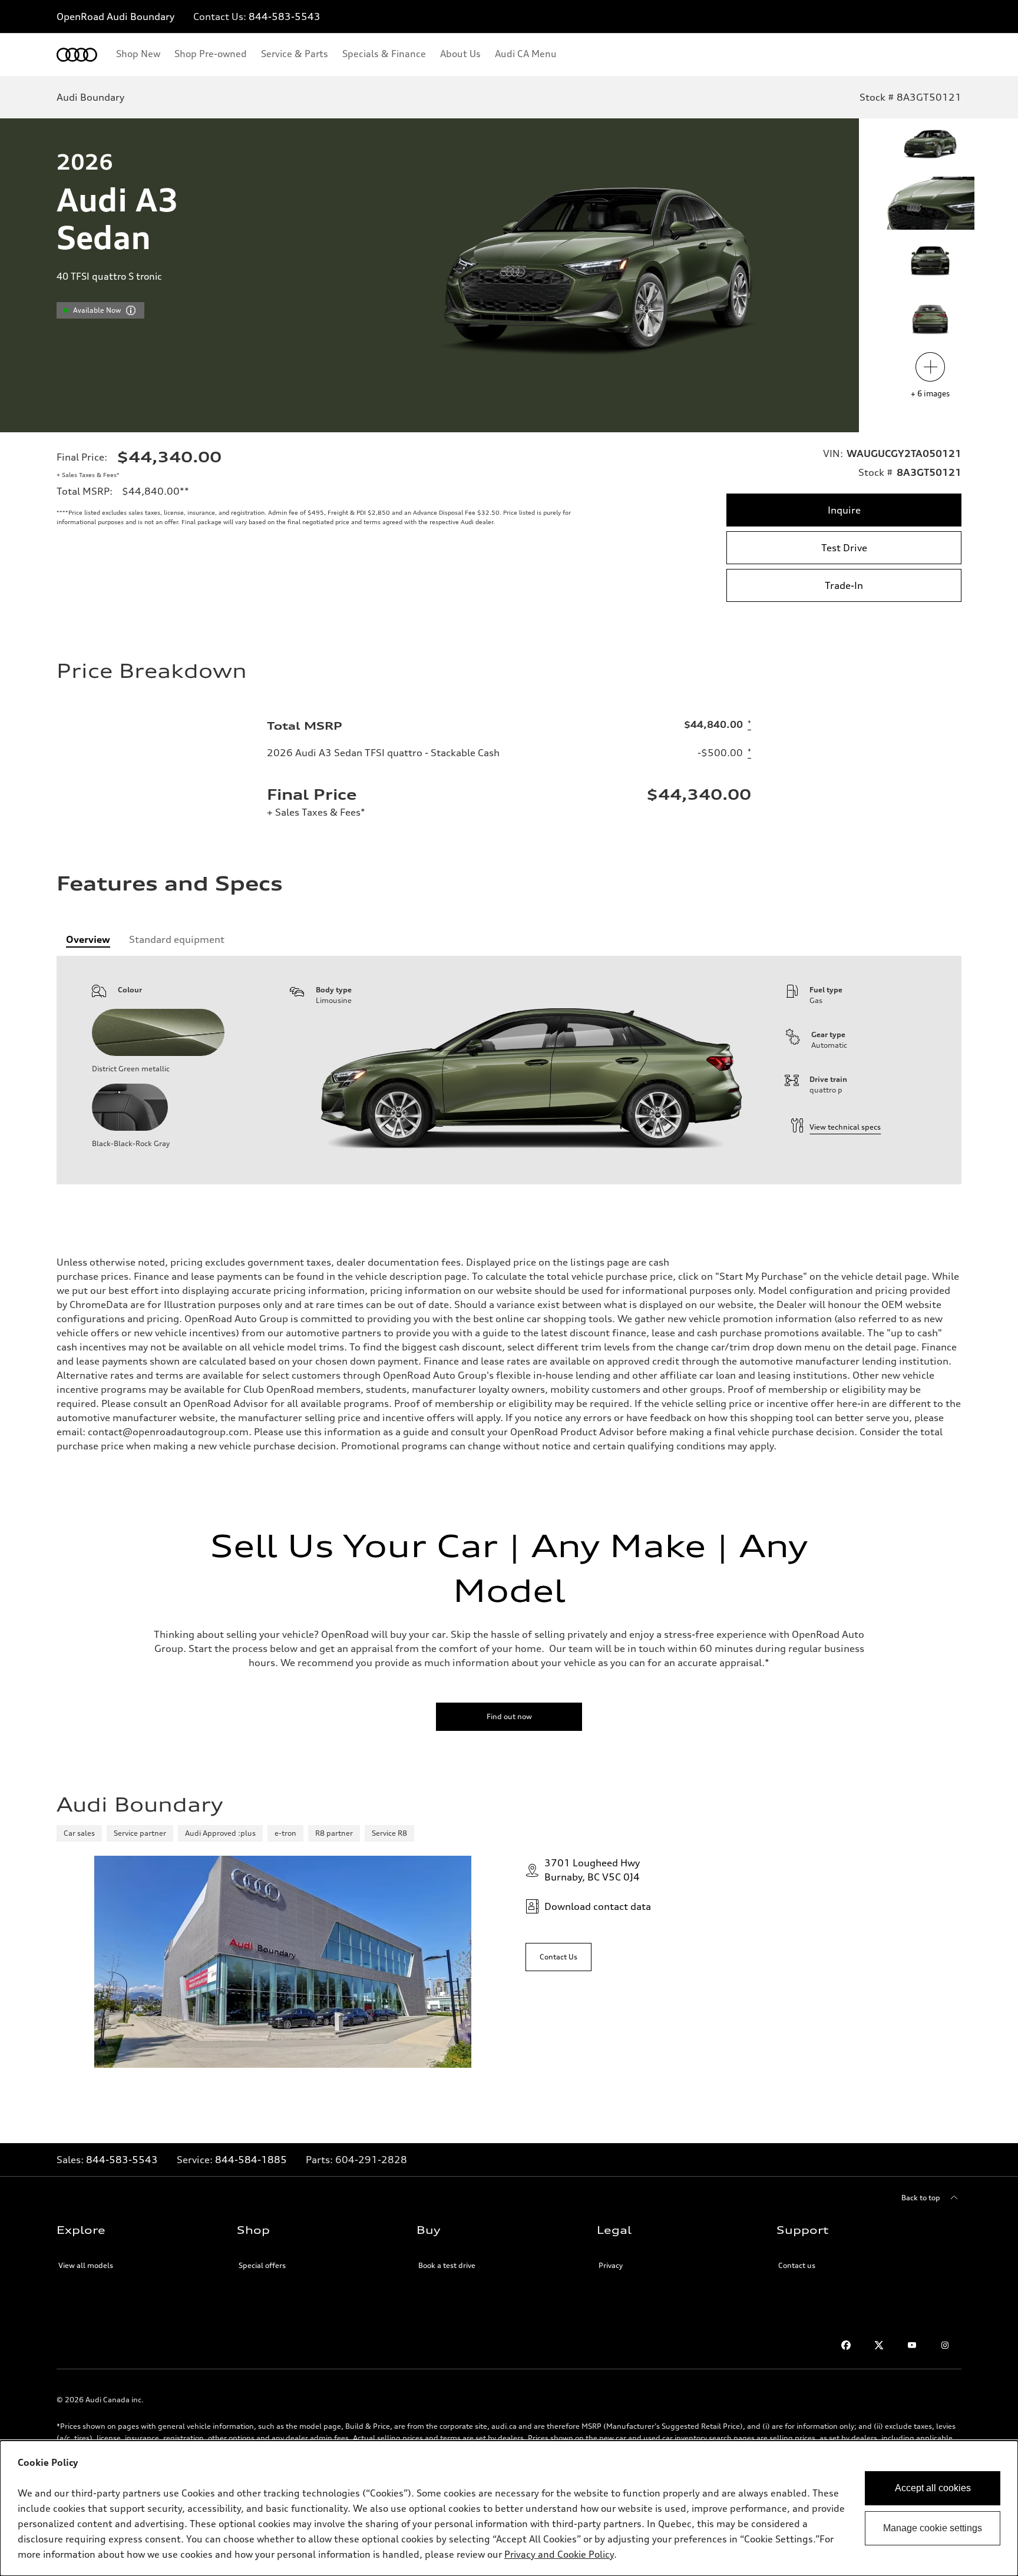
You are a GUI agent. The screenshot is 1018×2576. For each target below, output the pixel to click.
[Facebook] (846, 2345)
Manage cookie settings (933, 2528)
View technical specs (845, 1127)
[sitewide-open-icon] (976, 17)
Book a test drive (447, 2265)
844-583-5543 (285, 16)
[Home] (77, 55)
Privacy (611, 2265)
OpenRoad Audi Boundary (115, 16)
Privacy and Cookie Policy (559, 2554)
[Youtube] (912, 2345)
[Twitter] (879, 2345)
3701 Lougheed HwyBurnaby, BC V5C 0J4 (592, 1870)
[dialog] (509, 2508)
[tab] (88, 939)
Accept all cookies (933, 2488)
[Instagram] (945, 2345)
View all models (86, 2265)
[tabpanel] (509, 1070)
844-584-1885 (251, 2160)
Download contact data (598, 1906)
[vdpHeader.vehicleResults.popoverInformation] (131, 310)
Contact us (797, 2265)
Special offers (262, 2265)
